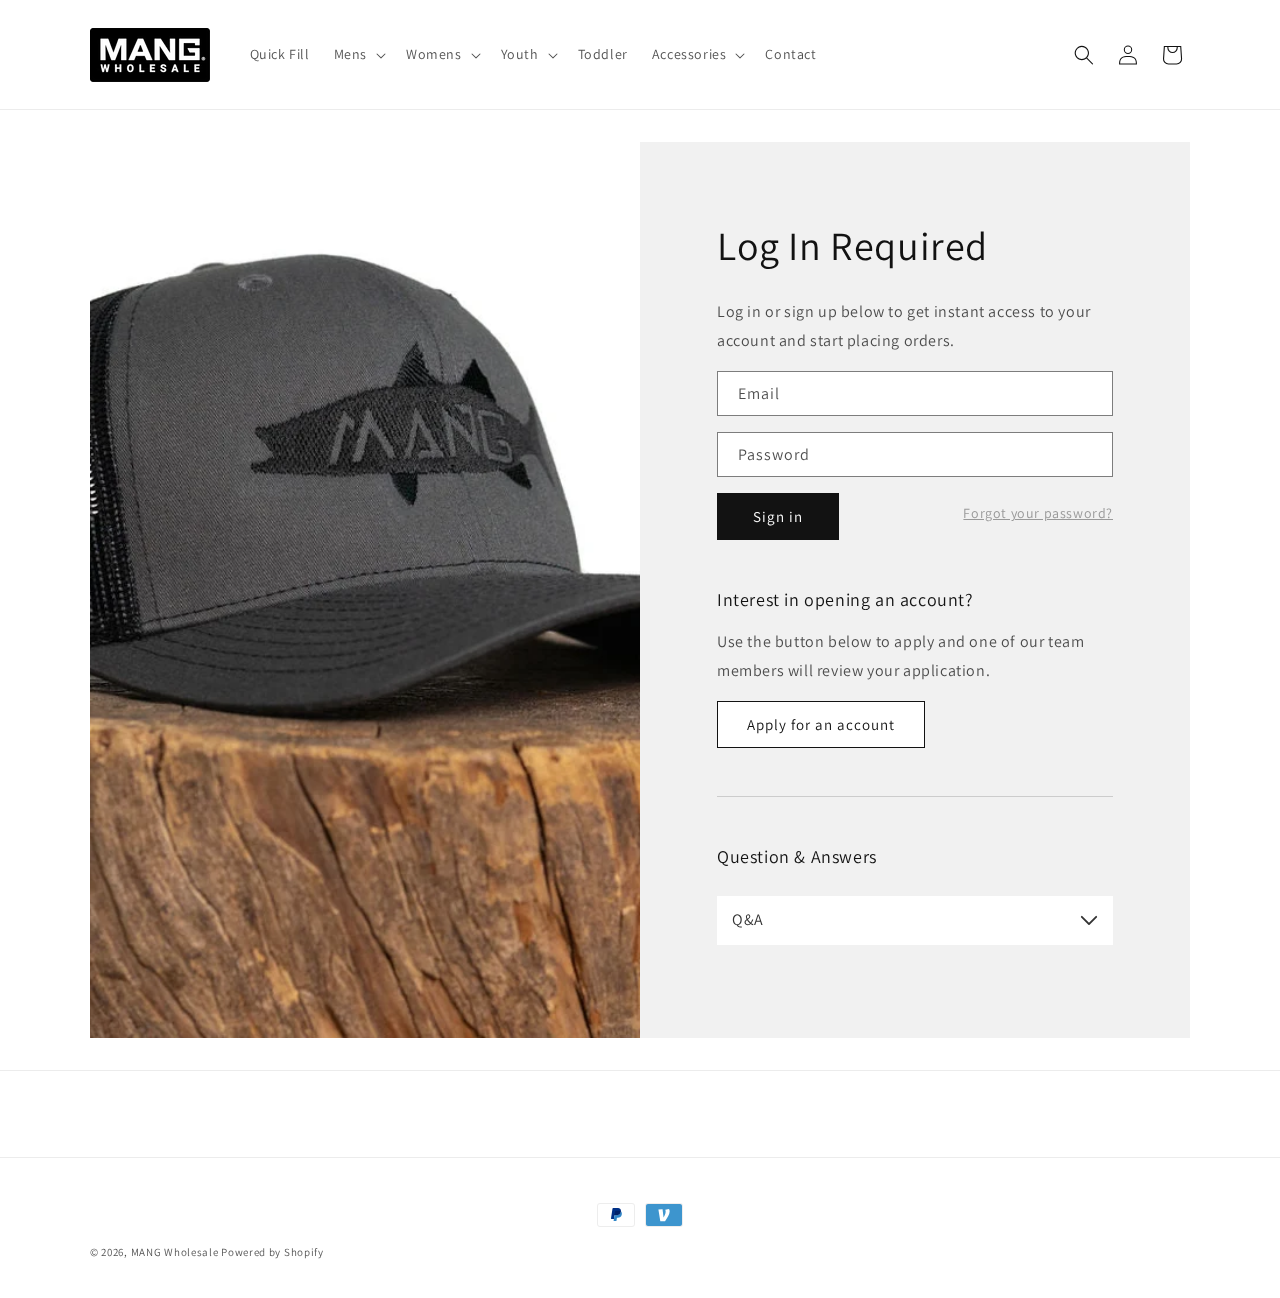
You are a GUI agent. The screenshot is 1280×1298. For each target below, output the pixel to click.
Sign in (778, 516)
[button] (358, 54)
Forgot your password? (1038, 513)
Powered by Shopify (272, 1252)
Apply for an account (821, 724)
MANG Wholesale (175, 1252)
